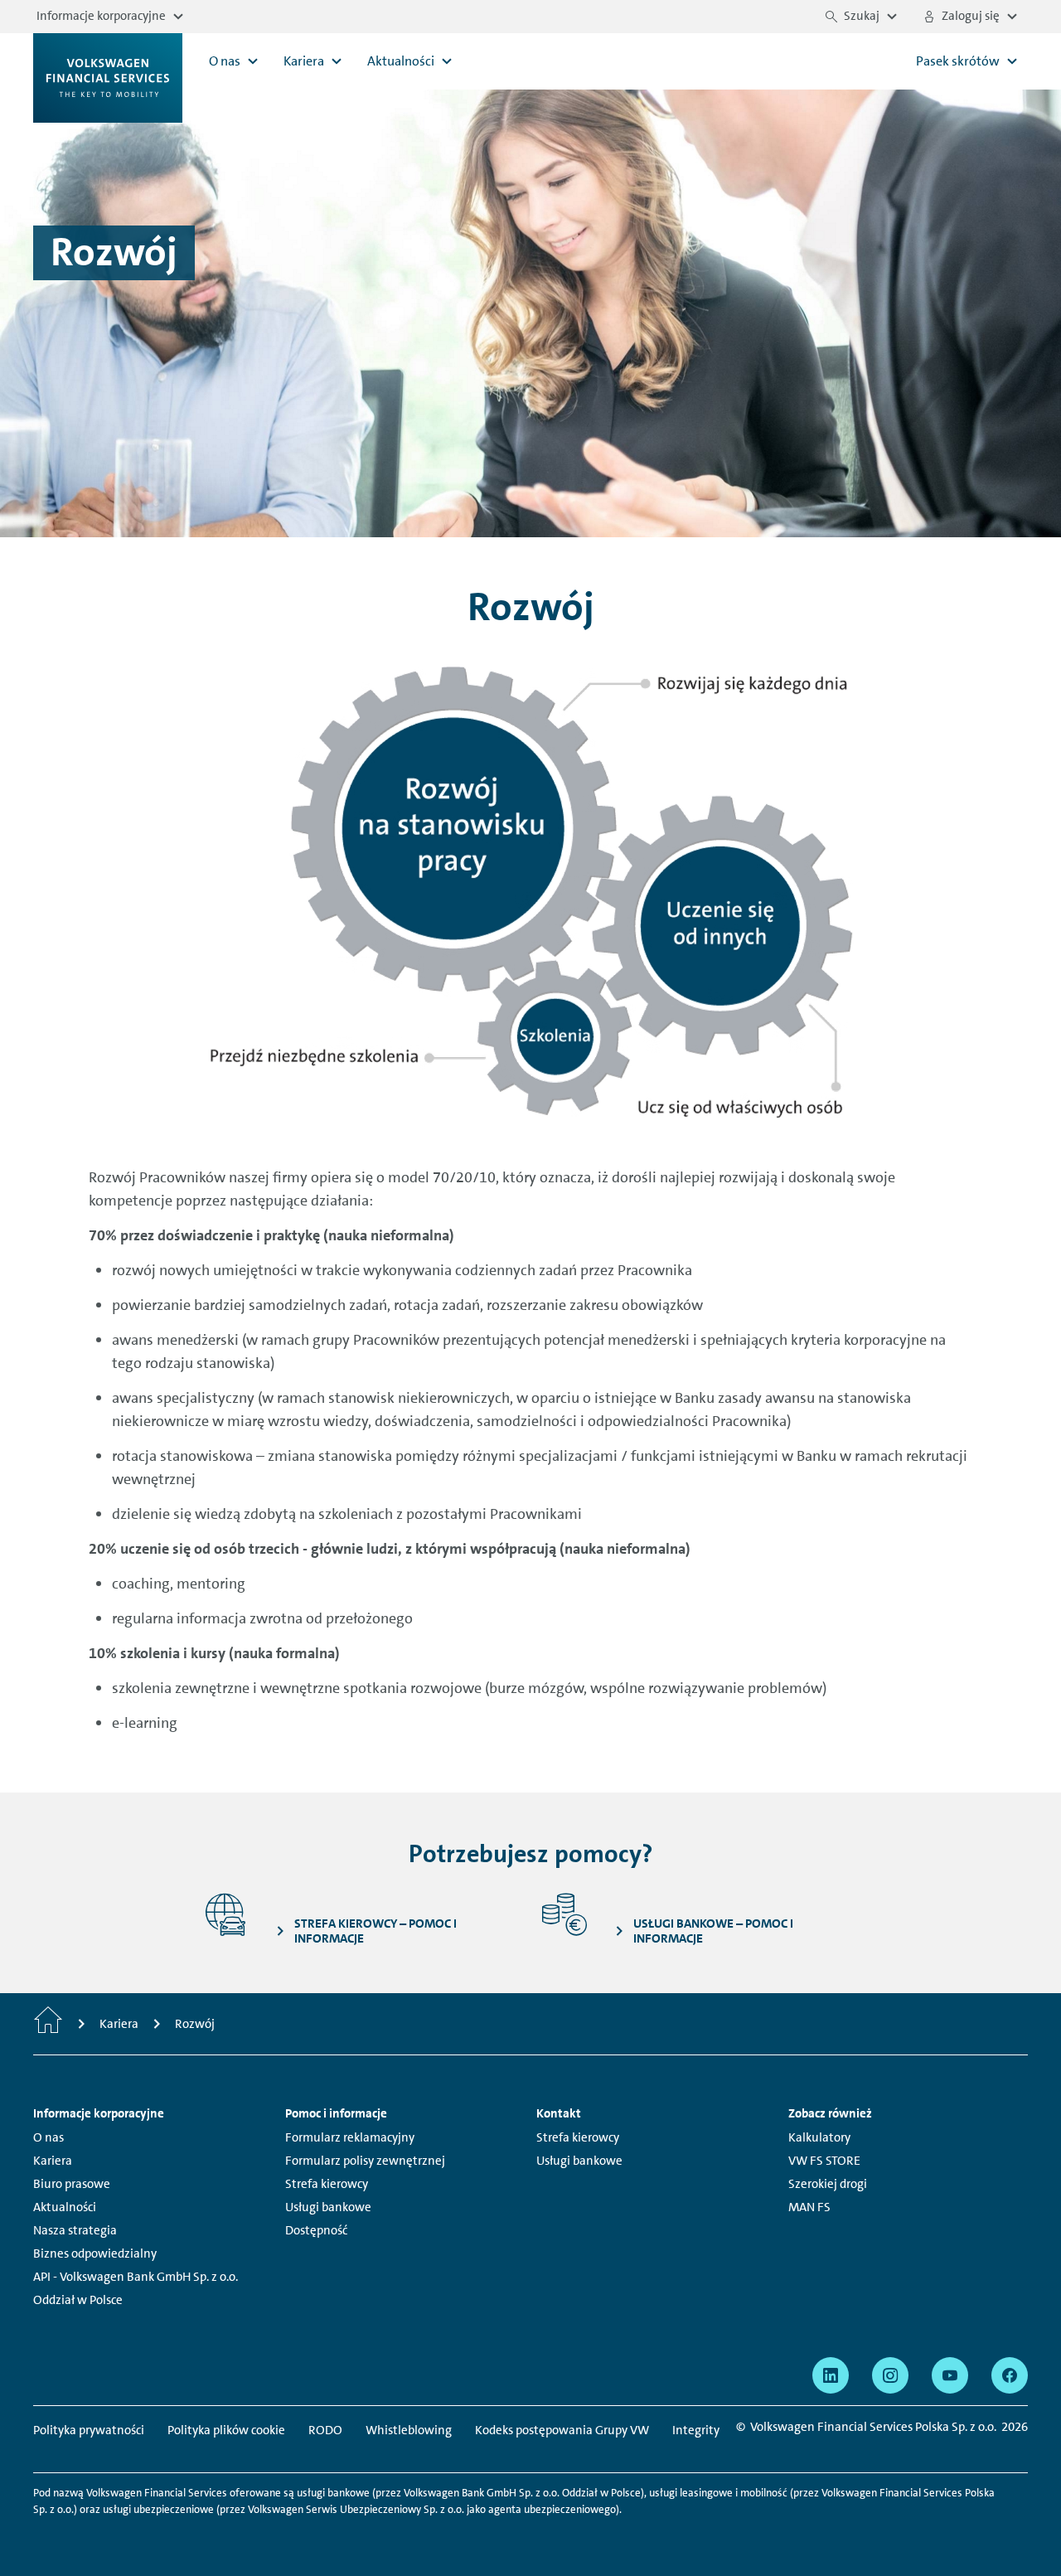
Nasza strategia (75, 2230)
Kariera (53, 2161)
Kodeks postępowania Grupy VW (562, 2430)
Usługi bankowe (328, 2207)
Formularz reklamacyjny (350, 2137)
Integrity (696, 2430)
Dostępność (316, 2230)
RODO (325, 2430)
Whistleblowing (409, 2430)
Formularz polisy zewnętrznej (365, 2161)
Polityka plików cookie (226, 2430)
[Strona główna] (48, 2024)
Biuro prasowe (72, 2184)
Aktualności (65, 2207)
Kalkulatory (819, 2137)
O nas (48, 2137)
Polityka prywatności (89, 2430)
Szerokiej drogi (828, 2184)
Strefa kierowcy (327, 2184)
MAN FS (809, 2207)
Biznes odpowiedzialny (95, 2253)
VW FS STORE (824, 2161)
